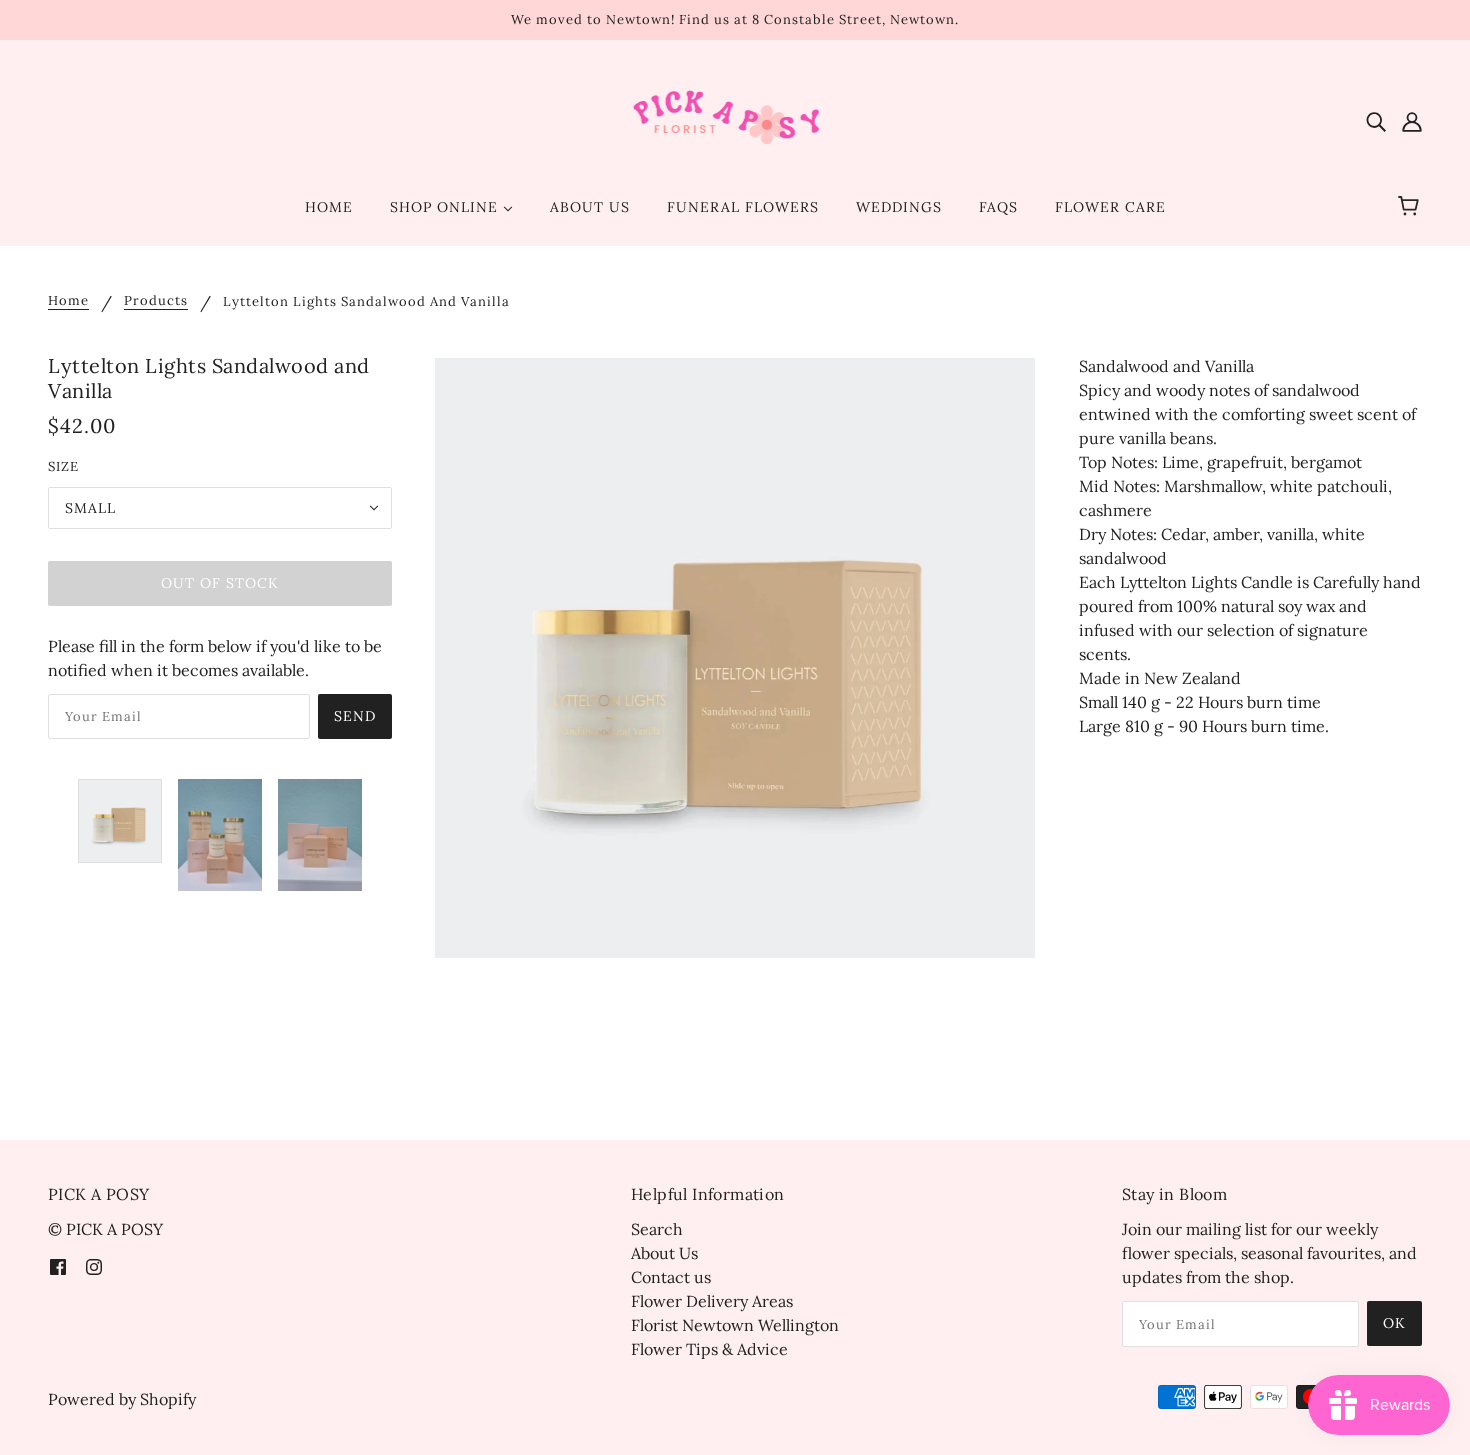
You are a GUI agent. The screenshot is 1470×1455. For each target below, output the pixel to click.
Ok (1394, 1323)
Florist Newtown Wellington (735, 1325)
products (156, 301)
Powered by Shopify (122, 1399)
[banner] (735, 118)
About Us (664, 1253)
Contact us (671, 1277)
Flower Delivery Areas (712, 1301)
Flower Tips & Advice (709, 1349)
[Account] (1412, 120)
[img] (1376, 120)
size (63, 466)
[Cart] (1411, 207)
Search (657, 1229)
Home (68, 301)
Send (355, 716)
